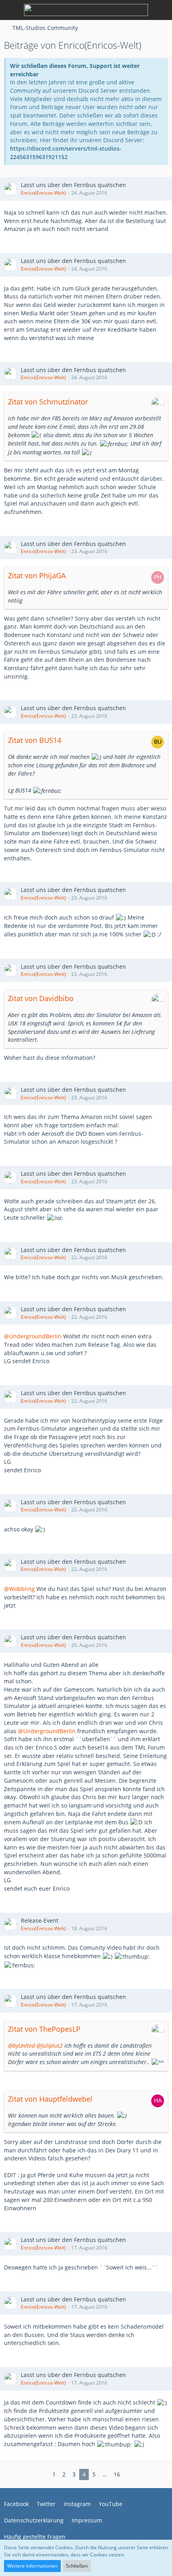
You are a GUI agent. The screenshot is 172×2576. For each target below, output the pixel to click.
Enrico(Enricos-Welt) (43, 193)
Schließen (77, 2566)
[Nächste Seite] (130, 2475)
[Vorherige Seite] (43, 2475)
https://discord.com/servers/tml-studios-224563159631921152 (66, 153)
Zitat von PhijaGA (37, 575)
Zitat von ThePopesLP (44, 2029)
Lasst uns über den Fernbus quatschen (73, 185)
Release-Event (40, 1920)
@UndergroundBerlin (33, 1336)
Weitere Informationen (32, 2566)
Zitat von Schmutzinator (48, 402)
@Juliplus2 (50, 2045)
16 (117, 2474)
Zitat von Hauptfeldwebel (50, 2099)
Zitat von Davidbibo (41, 998)
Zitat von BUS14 (35, 740)
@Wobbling (19, 1589)
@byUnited (21, 2045)
